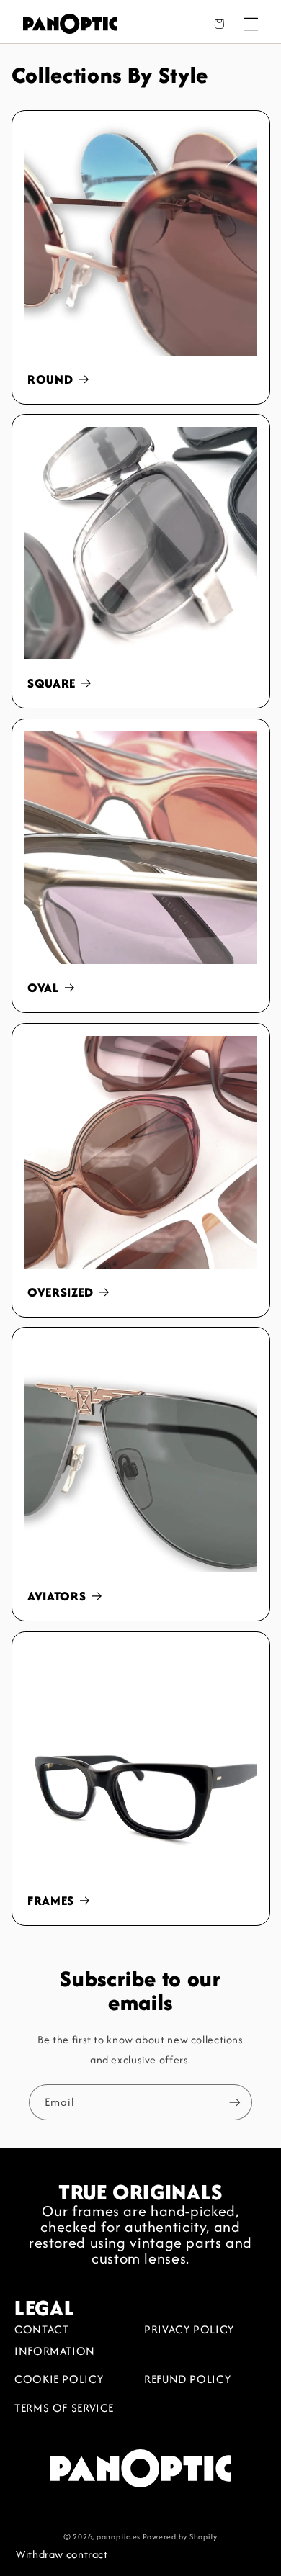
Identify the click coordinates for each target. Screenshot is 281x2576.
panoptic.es (119, 2536)
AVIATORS (57, 1597)
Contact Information (55, 2340)
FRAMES (51, 1901)
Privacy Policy (189, 2329)
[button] (251, 24)
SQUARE (52, 684)
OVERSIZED (61, 1293)
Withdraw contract (62, 2554)
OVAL (43, 988)
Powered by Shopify (180, 2536)
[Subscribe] (235, 2102)
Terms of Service (64, 2408)
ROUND (50, 380)
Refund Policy (187, 2379)
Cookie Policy (59, 2379)
